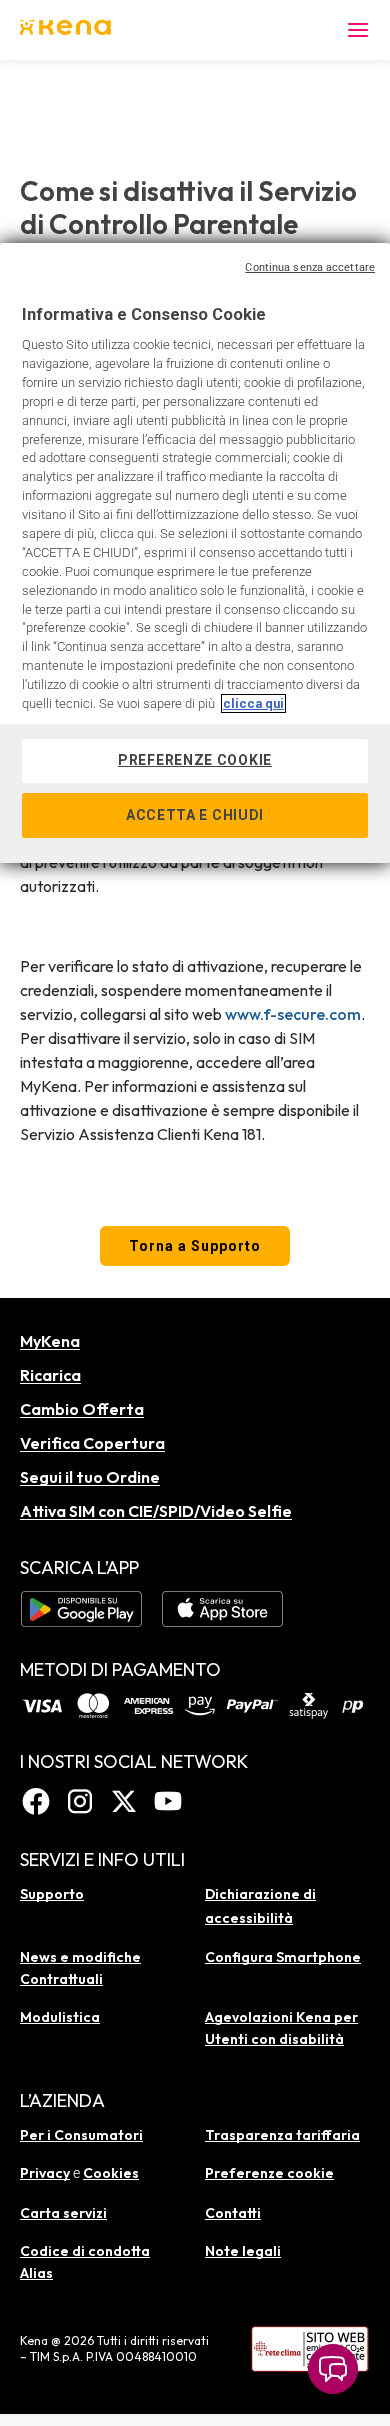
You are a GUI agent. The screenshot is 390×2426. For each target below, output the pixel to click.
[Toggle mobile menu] (358, 30)
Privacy (45, 2173)
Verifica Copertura (92, 1443)
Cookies (111, 2173)
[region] (195, 553)
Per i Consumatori (81, 2135)
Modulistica (60, 2017)
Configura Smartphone (283, 1957)
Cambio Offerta (82, 1409)
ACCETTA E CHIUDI (195, 815)
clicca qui (253, 703)
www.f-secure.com (293, 1014)
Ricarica (50, 1375)
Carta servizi (63, 2213)
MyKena (50, 1341)
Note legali (243, 2251)
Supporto (52, 1894)
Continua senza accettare (310, 267)
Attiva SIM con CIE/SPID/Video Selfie (156, 1511)
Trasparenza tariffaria (282, 2135)
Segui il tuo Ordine (90, 1477)
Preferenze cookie (269, 2173)
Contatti (233, 2213)
